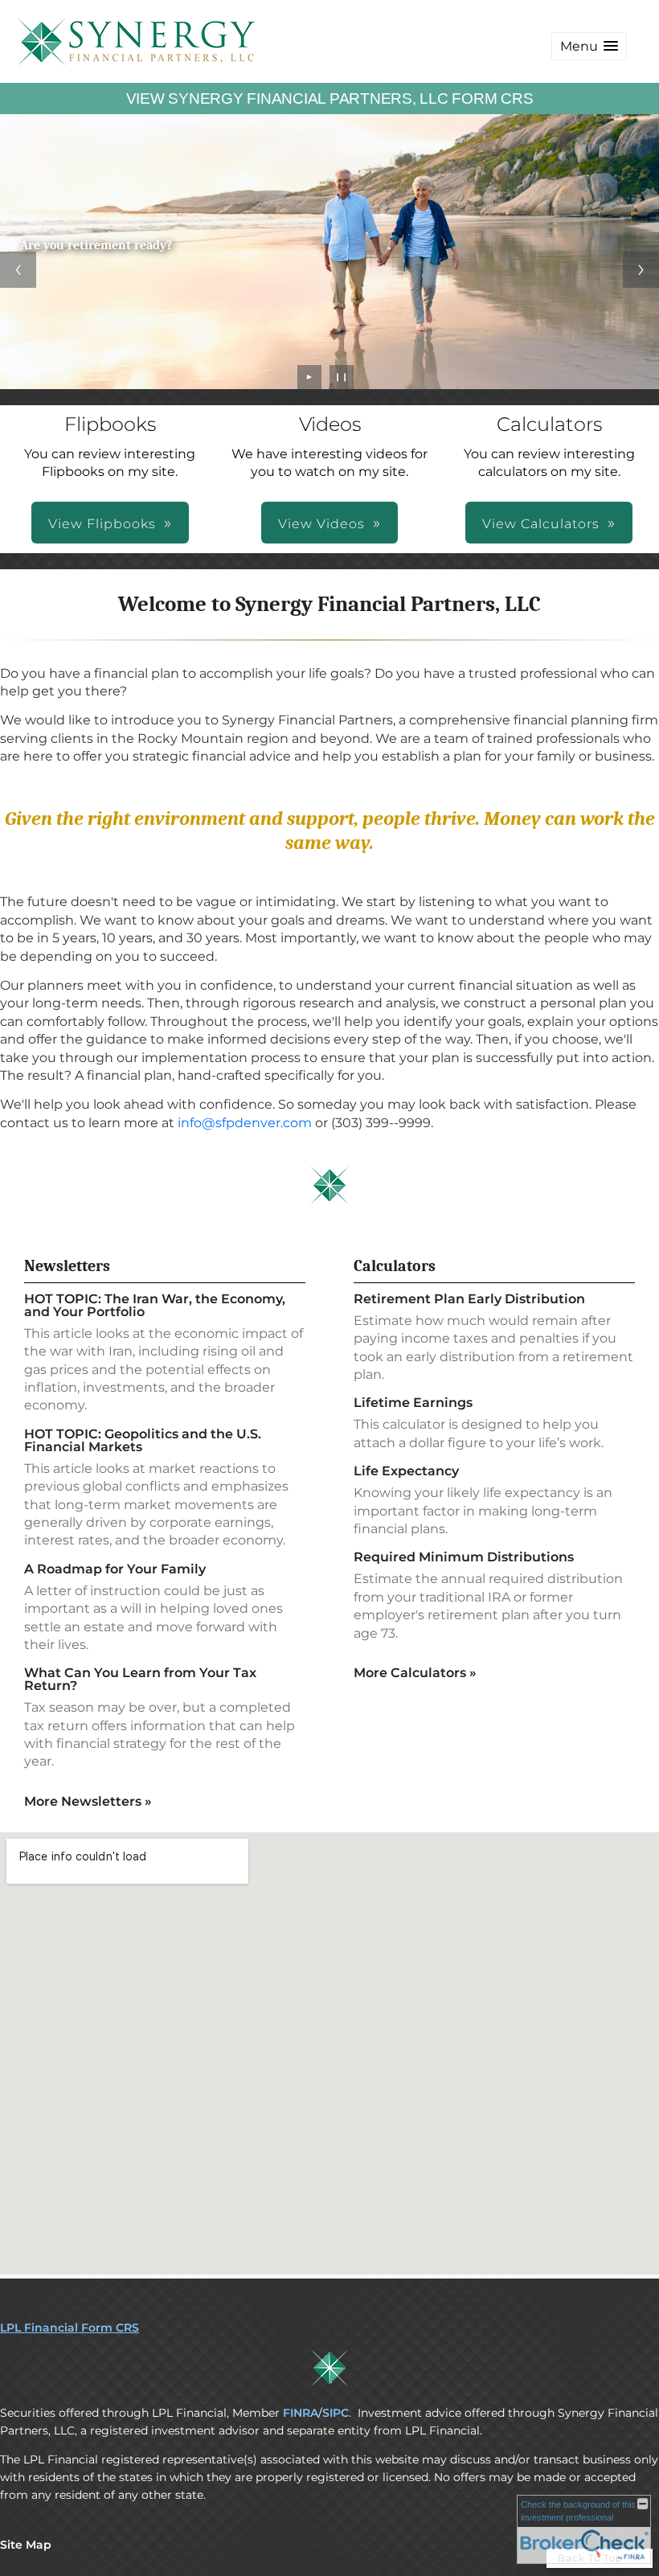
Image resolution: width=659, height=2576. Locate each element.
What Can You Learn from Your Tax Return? (140, 1679)
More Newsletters (88, 1801)
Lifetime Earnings (413, 1403)
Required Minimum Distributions (464, 1557)
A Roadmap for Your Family (115, 1569)
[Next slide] (641, 270)
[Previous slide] (18, 270)
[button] (589, 46)
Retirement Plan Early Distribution (469, 1299)
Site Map (26, 2545)
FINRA (301, 2413)
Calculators (395, 1266)
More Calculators (415, 1673)
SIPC (336, 2413)
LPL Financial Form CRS (70, 2328)
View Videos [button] (321, 524)
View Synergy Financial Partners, (330, 98)
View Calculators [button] (541, 524)
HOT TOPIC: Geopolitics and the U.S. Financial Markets (143, 1440)
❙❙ (342, 377)
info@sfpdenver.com (245, 1123)
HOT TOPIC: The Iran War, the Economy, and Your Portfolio (155, 1305)
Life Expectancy (406, 1471)
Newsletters (67, 1266)
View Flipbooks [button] (102, 524)
